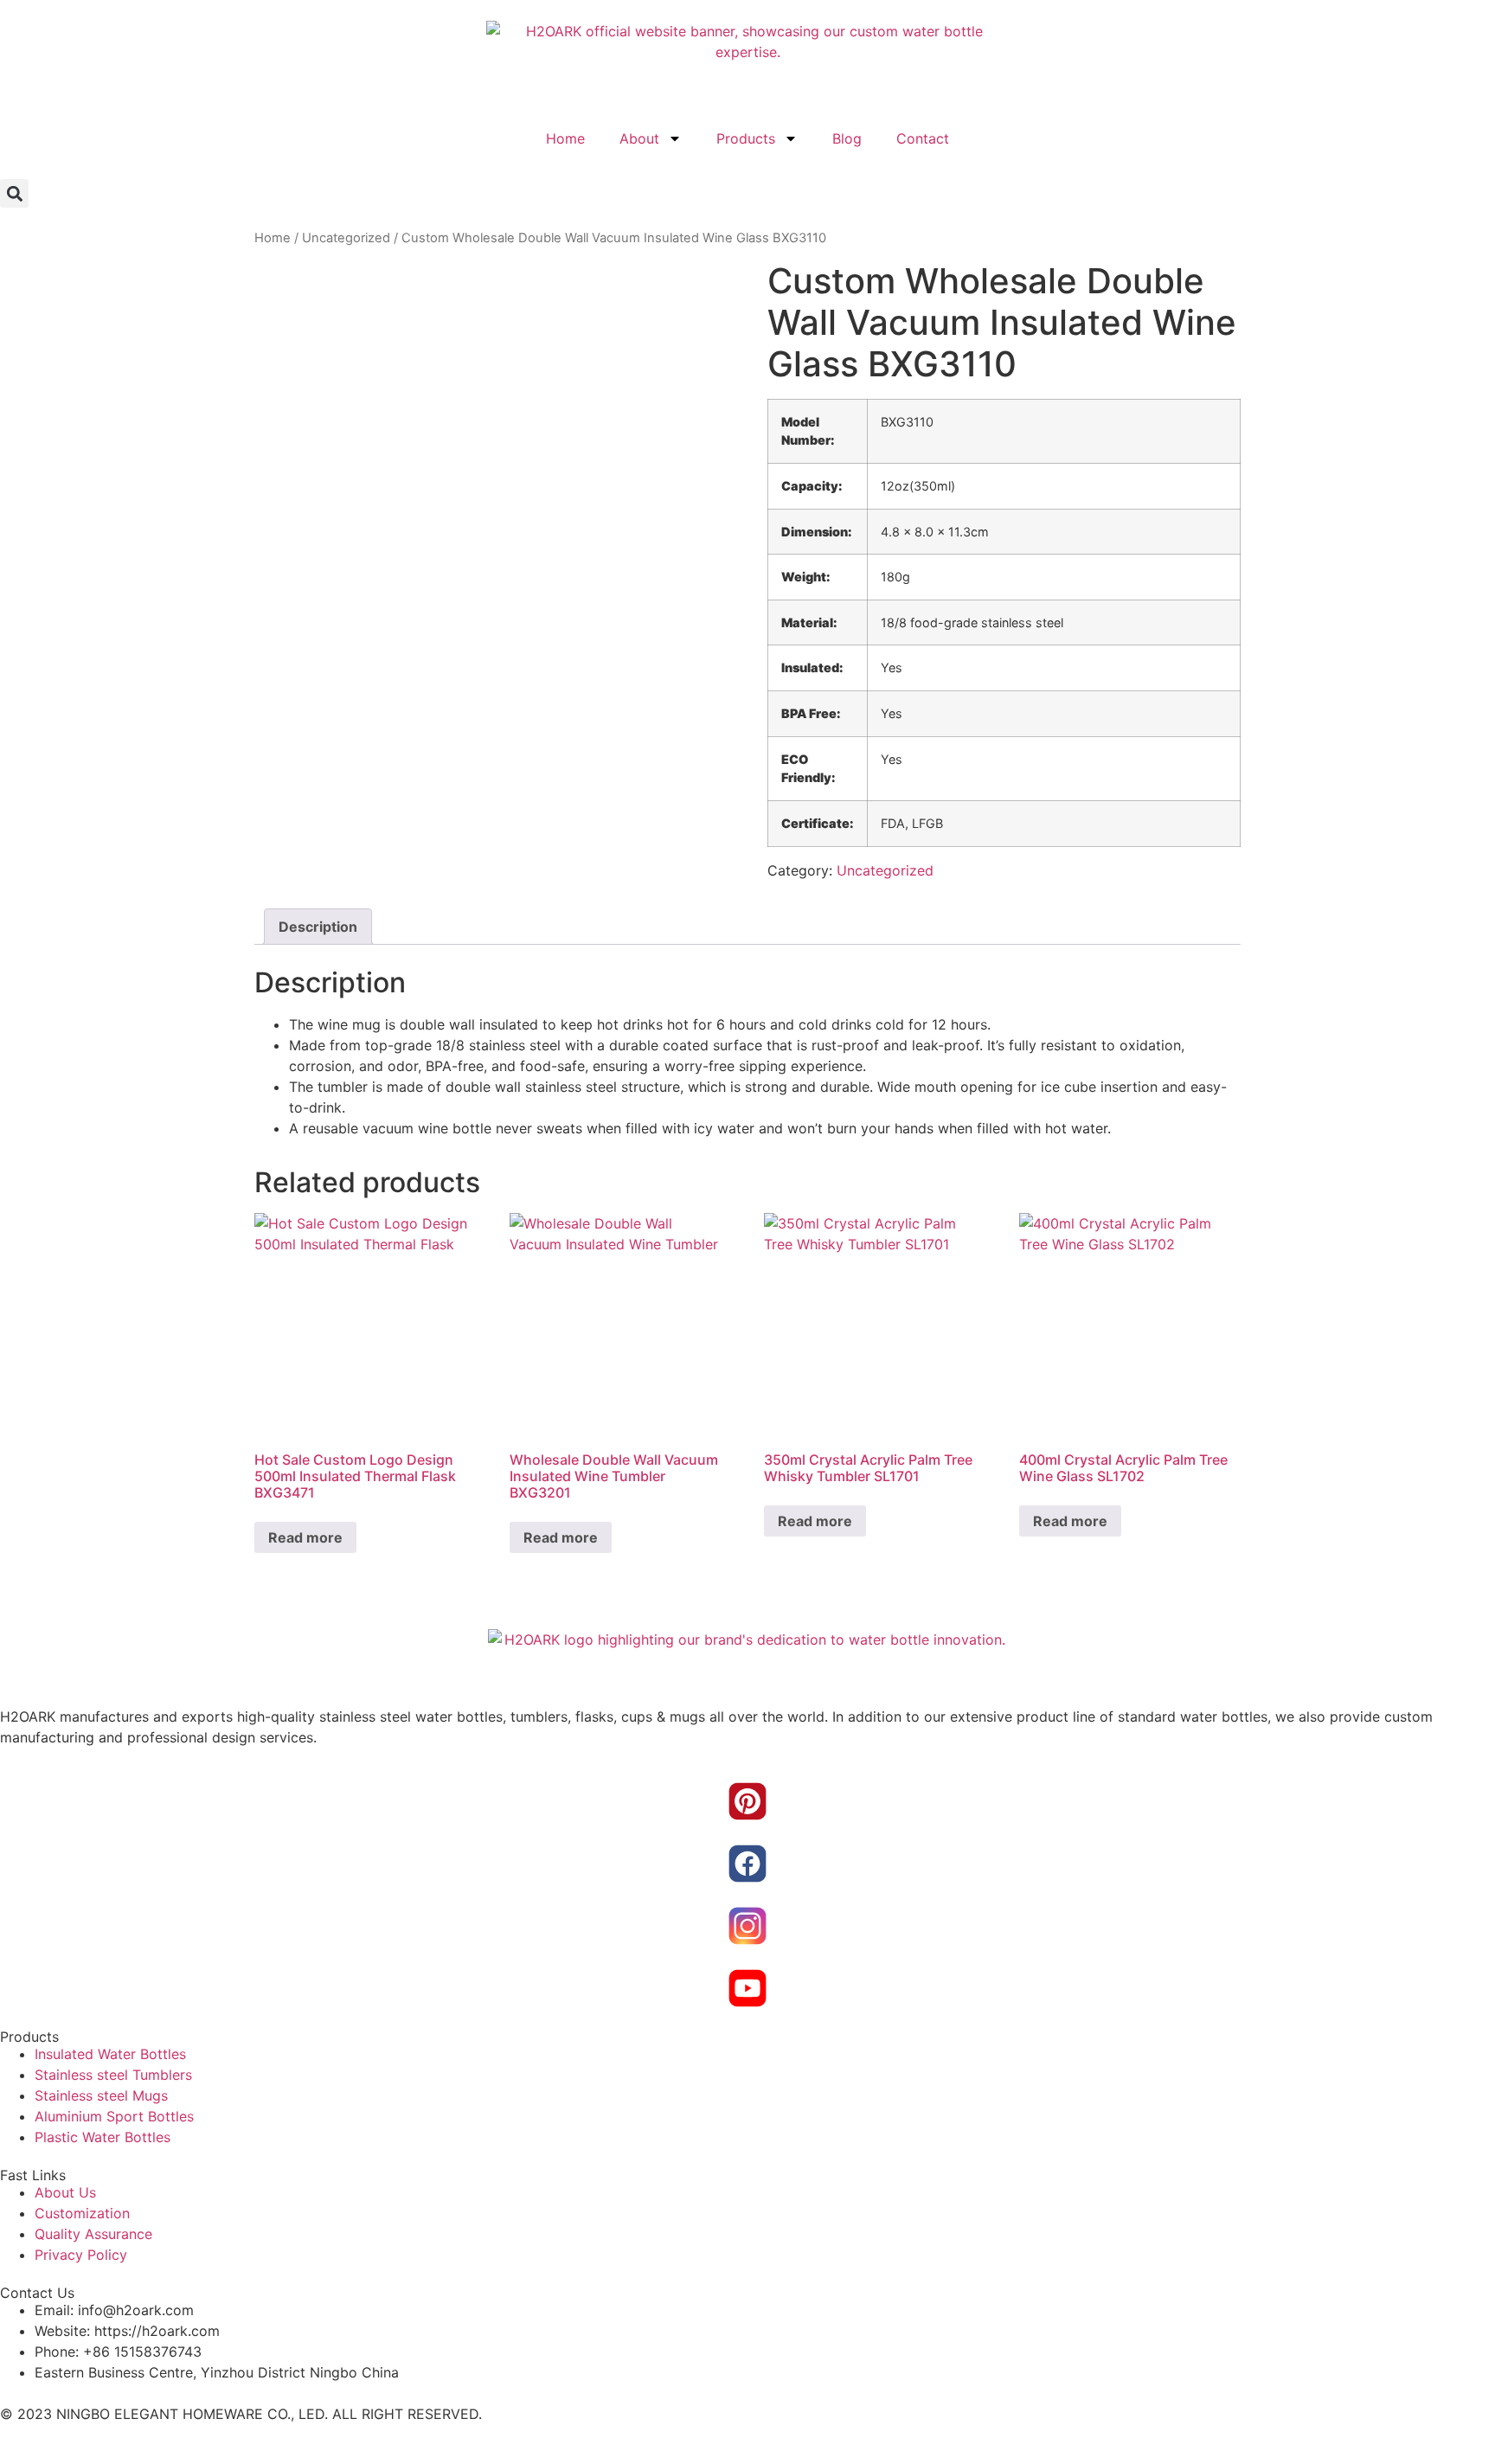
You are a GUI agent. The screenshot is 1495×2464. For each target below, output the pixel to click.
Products (746, 138)
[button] (14, 193)
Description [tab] (318, 927)
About (639, 138)
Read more (305, 1537)
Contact (923, 138)
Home (565, 138)
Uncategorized (346, 238)
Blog (847, 138)
